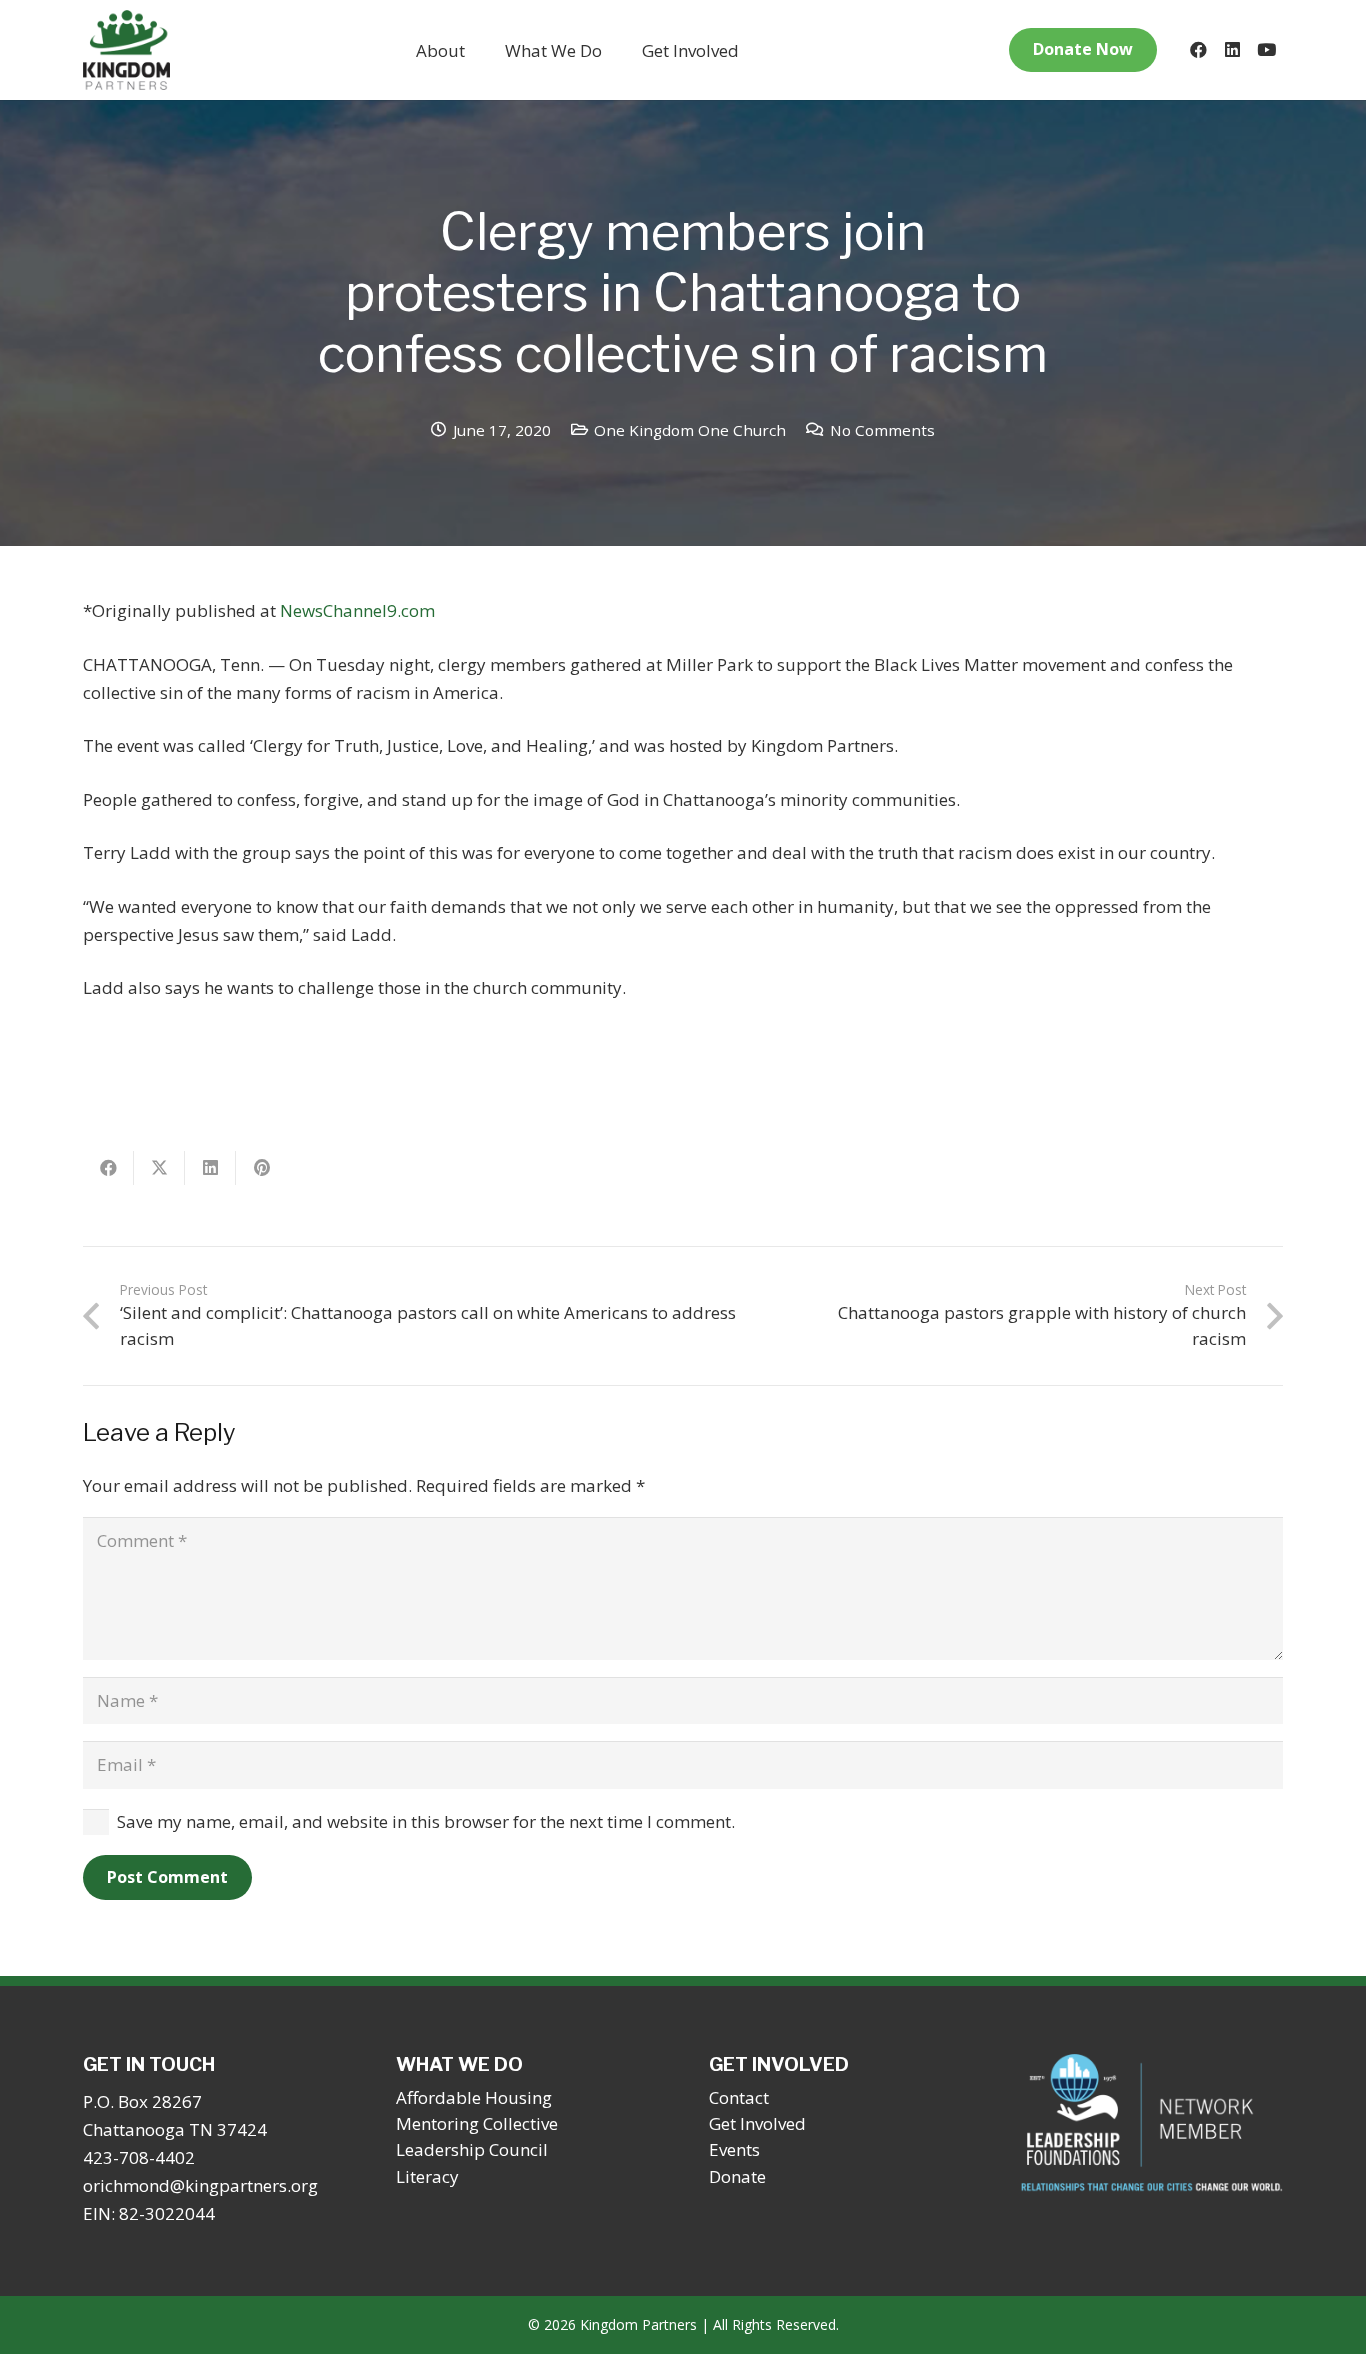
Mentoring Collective (477, 2123)
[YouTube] (1266, 50)
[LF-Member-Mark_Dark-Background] (1152, 2123)
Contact (739, 2097)
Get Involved (757, 2123)
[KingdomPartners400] (126, 50)
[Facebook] (1198, 50)
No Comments (882, 430)
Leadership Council (472, 2149)
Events (734, 2149)
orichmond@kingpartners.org (200, 2185)
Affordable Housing (474, 2097)
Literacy (427, 2176)
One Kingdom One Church (690, 430)
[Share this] (108, 1168)
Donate (737, 2176)
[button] (481, 50)
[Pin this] (261, 1168)
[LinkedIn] (1232, 50)
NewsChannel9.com (357, 610)
